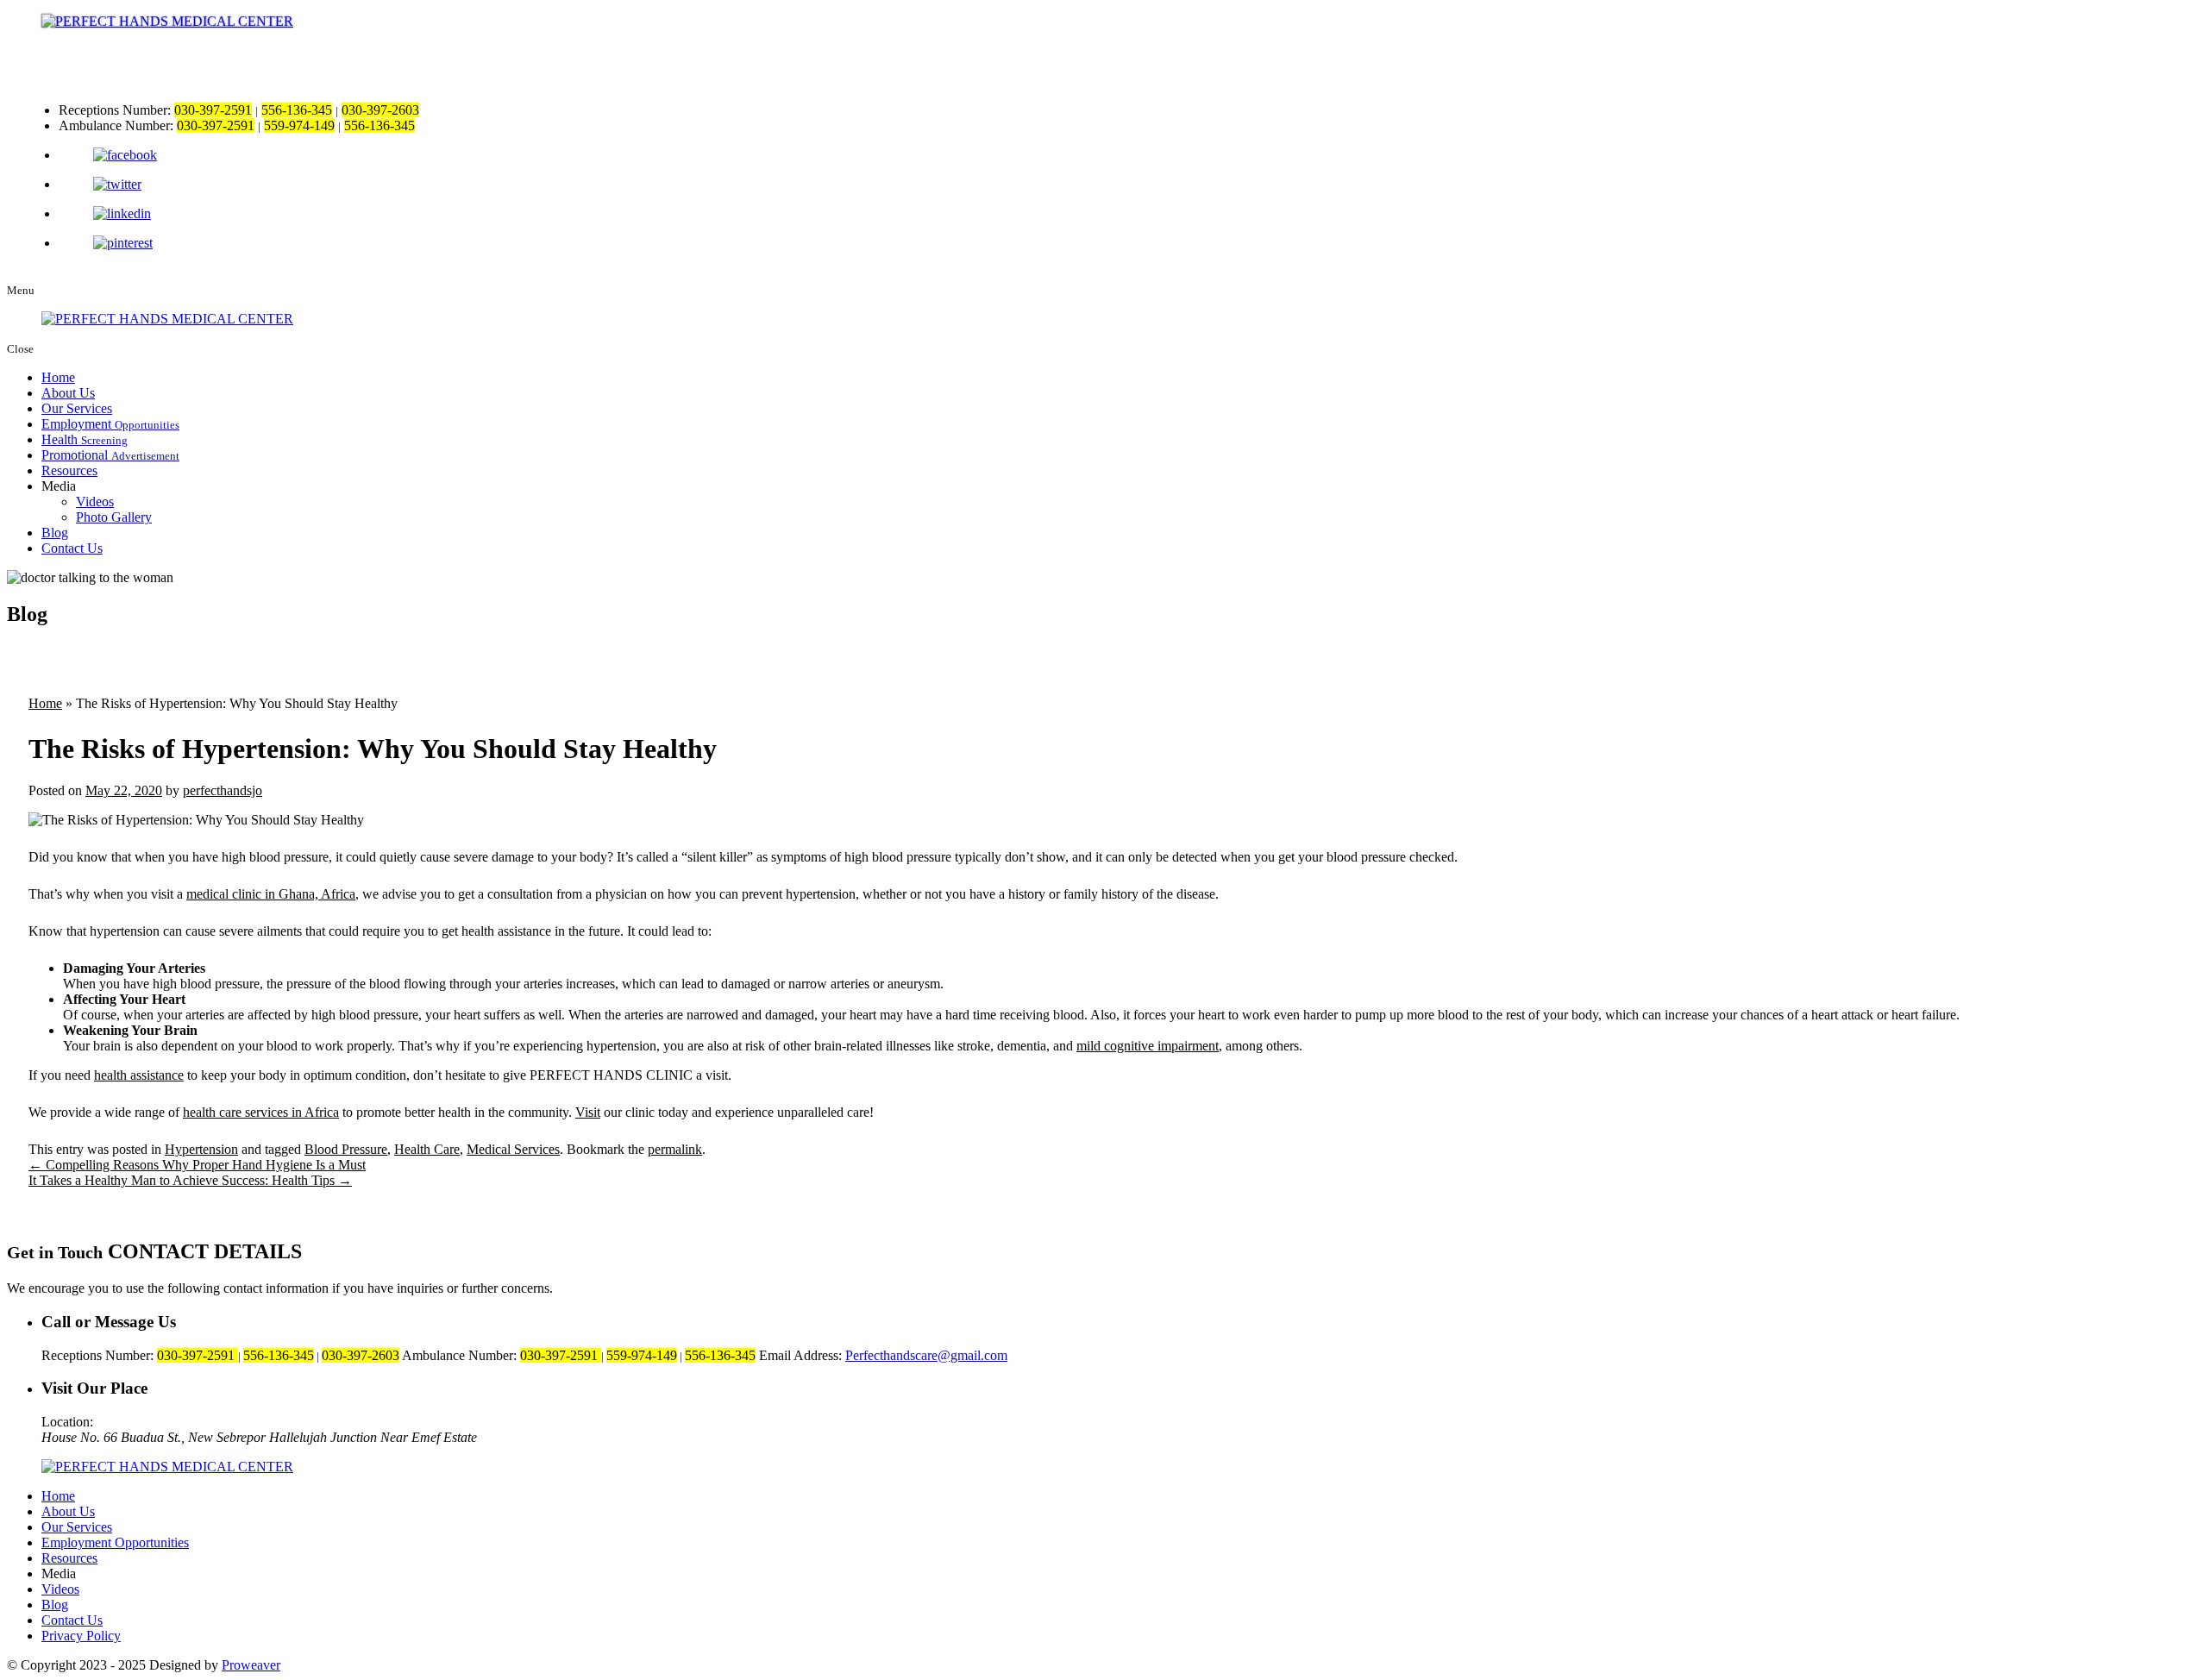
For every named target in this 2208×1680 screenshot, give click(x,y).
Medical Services (513, 1149)
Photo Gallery (114, 517)
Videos (95, 501)
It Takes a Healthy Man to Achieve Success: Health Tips (190, 1180)
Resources (69, 470)
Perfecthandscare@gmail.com (926, 1355)
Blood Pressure (346, 1149)
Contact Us (72, 548)
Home (58, 377)
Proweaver (251, 1665)
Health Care (427, 1149)
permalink (675, 1149)
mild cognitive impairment (1148, 1046)
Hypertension (201, 1149)
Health (85, 439)
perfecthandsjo (223, 790)
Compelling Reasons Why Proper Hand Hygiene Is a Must (197, 1165)
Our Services (77, 408)
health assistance (139, 1075)
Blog (55, 533)
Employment (110, 424)
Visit (588, 1112)
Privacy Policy (81, 1636)
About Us (68, 393)
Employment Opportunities (115, 1542)
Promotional (110, 455)
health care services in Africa (261, 1112)
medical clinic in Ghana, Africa (271, 894)
